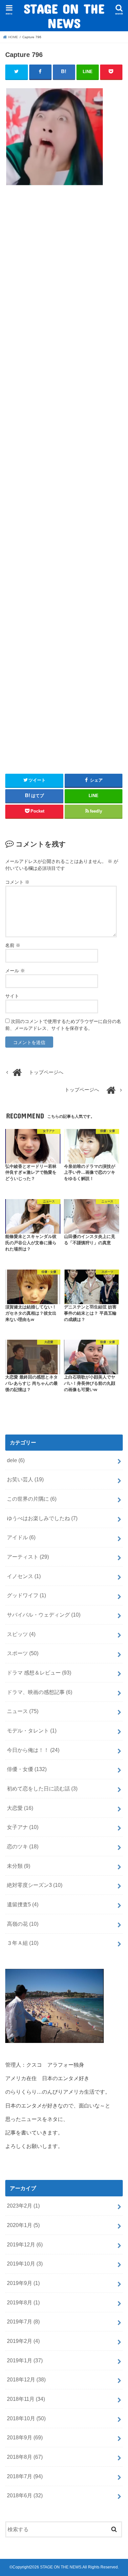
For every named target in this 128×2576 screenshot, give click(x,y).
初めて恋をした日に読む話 (42, 1788)
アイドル (21, 1537)
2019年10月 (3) (25, 2264)
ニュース (23, 1711)
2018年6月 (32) (25, 2495)
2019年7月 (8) (23, 2321)
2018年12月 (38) (26, 2379)
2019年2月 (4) (23, 2341)
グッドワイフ (26, 1595)
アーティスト (28, 1557)
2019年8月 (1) (23, 2302)
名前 (13, 945)
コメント (17, 882)
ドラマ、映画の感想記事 (40, 1692)
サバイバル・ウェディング (44, 1615)
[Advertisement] (64, 477)
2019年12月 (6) (25, 2244)
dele (16, 1460)
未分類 (19, 1866)
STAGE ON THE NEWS (64, 16)
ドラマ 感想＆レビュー (39, 1673)
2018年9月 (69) (25, 2437)
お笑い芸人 (25, 1479)
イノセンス (24, 1576)
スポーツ (23, 1653)
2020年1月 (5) (23, 2225)
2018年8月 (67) (25, 2457)
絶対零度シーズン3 (35, 1885)
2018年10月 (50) (26, 2418)
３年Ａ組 (23, 1943)
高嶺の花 (23, 1924)
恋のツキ (23, 1846)
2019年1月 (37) (25, 2360)
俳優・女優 (27, 1769)
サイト (12, 996)
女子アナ (23, 1827)
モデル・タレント (32, 1731)
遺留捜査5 (23, 1904)
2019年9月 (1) (23, 2283)
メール (15, 971)
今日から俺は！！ (33, 1750)
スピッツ (21, 1634)
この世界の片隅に (32, 1499)
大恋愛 (20, 1808)
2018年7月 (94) (25, 2476)
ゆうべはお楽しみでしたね (42, 1518)
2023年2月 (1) (23, 2206)
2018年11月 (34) (26, 2399)
